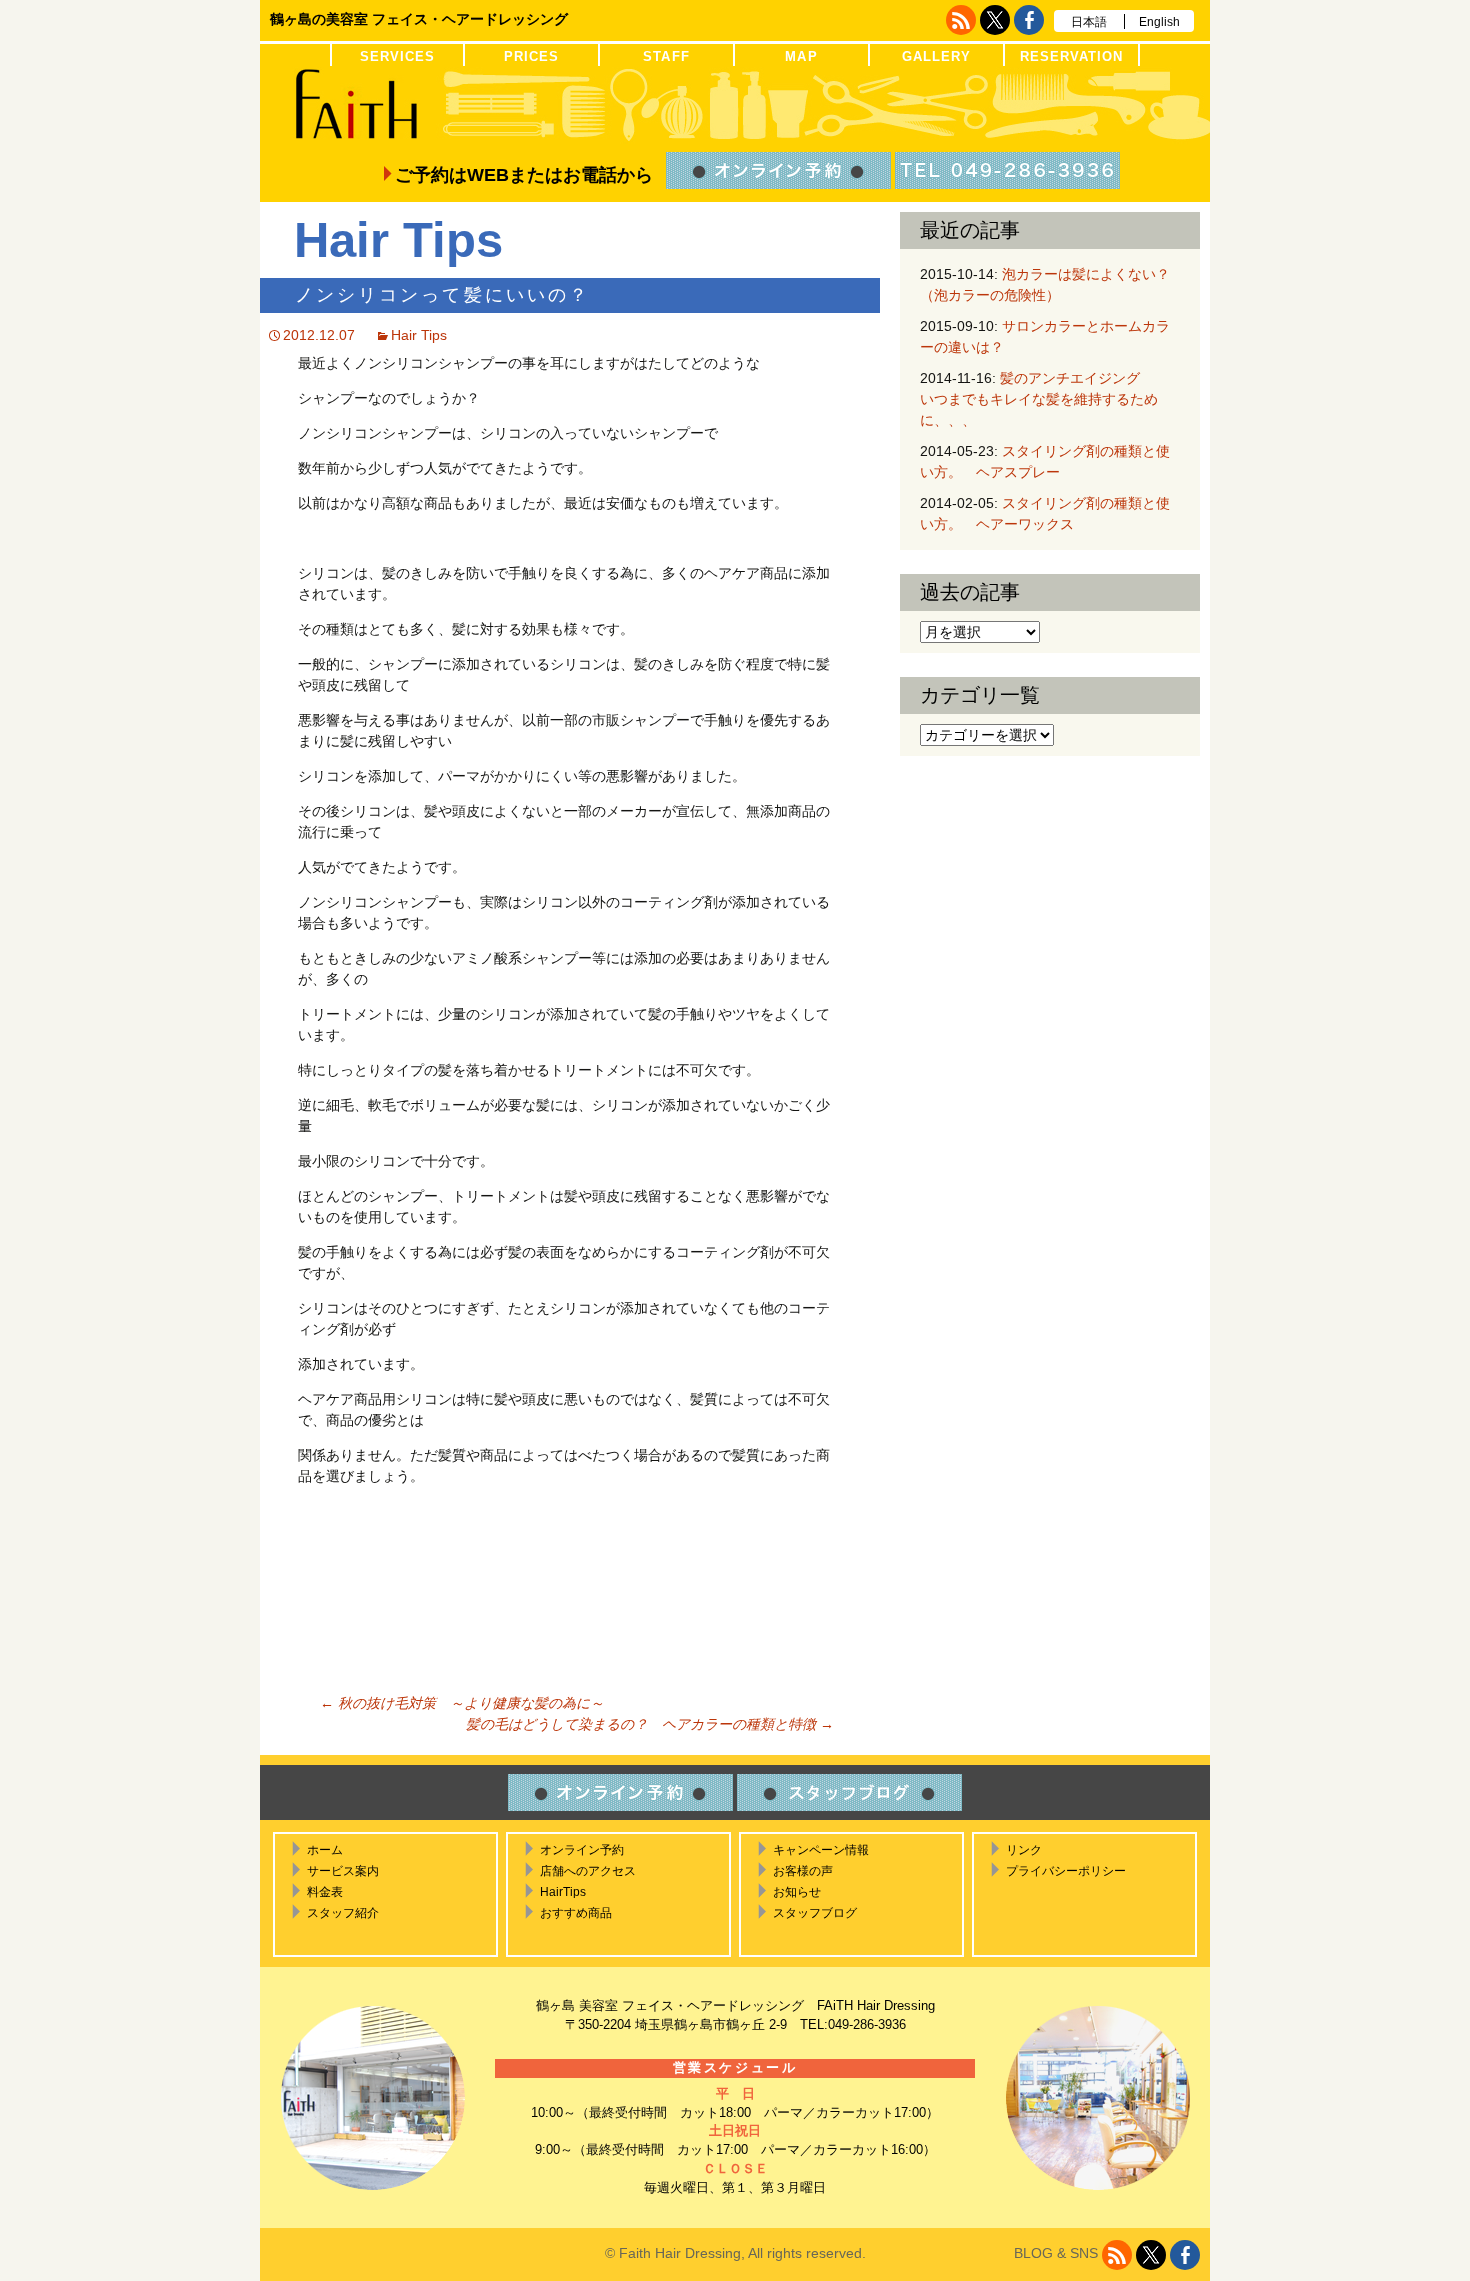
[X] (995, 20)
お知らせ (797, 1892)
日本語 (1089, 22)
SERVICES (397, 56)
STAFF (666, 56)
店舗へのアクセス (588, 1871)
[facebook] (1029, 20)
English (1159, 22)
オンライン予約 (582, 1850)
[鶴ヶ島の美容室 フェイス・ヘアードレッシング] (735, 105)
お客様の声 (803, 1871)
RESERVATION (1071, 56)
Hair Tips (419, 335)
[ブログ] (961, 20)
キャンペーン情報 (821, 1850)
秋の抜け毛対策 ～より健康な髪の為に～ (462, 1703)
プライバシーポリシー (1066, 1871)
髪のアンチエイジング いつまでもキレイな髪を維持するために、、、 (1051, 399)
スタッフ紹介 (343, 1913)
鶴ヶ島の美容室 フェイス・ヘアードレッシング (419, 19)
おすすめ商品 (576, 1913)
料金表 (325, 1892)
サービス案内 (343, 1871)
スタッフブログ (815, 1913)
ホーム (325, 1850)
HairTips (563, 1892)
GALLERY (936, 56)
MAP (801, 56)
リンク (1024, 1850)
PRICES (531, 56)
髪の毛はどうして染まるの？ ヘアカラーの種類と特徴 (650, 1724)
